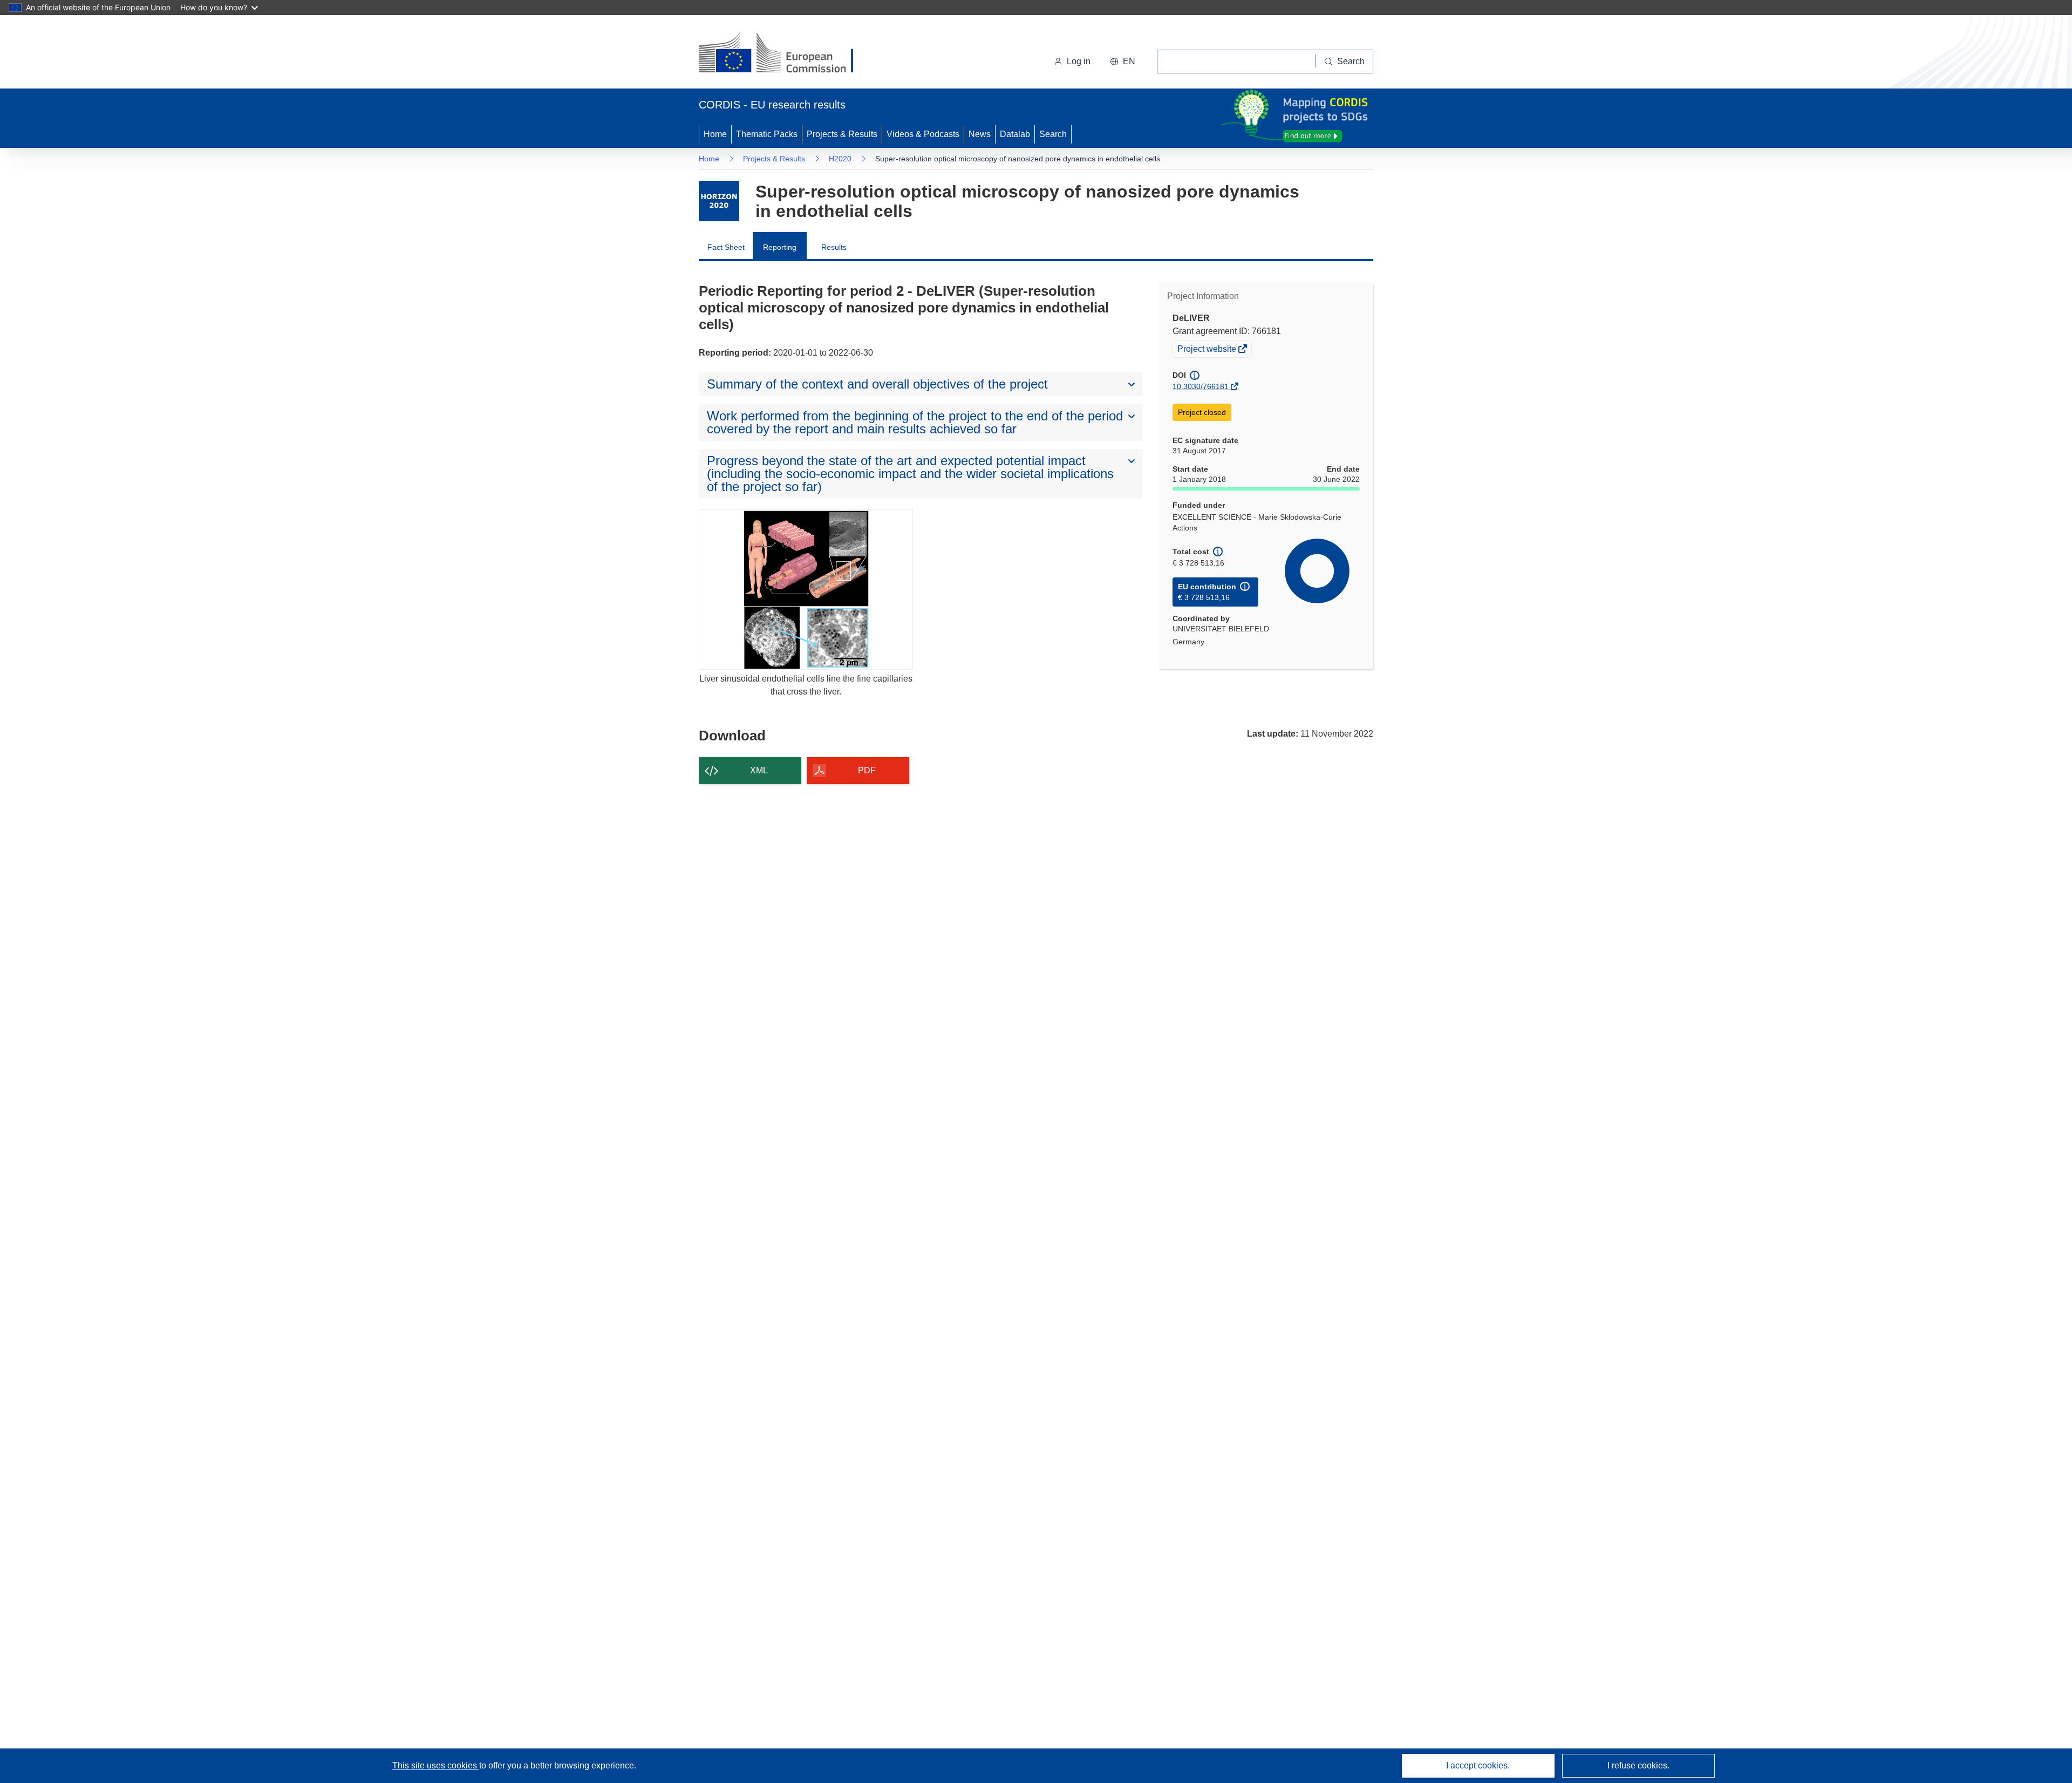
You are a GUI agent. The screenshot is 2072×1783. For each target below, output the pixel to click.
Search (1053, 134)
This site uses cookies (436, 1765)
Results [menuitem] (834, 247)
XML (759, 770)
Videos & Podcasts (923, 134)
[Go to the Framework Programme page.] (719, 201)
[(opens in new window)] (786, 54)
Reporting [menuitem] (780, 247)
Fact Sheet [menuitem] (726, 247)
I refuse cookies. (1638, 1765)
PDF (867, 770)
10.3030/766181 (1201, 386)
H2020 (840, 159)
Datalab (1015, 134)
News (980, 134)
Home (715, 134)
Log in (1079, 61)
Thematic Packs (767, 134)
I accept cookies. (1478, 1765)
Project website (1208, 350)
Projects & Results (842, 134)
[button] (1123, 62)
